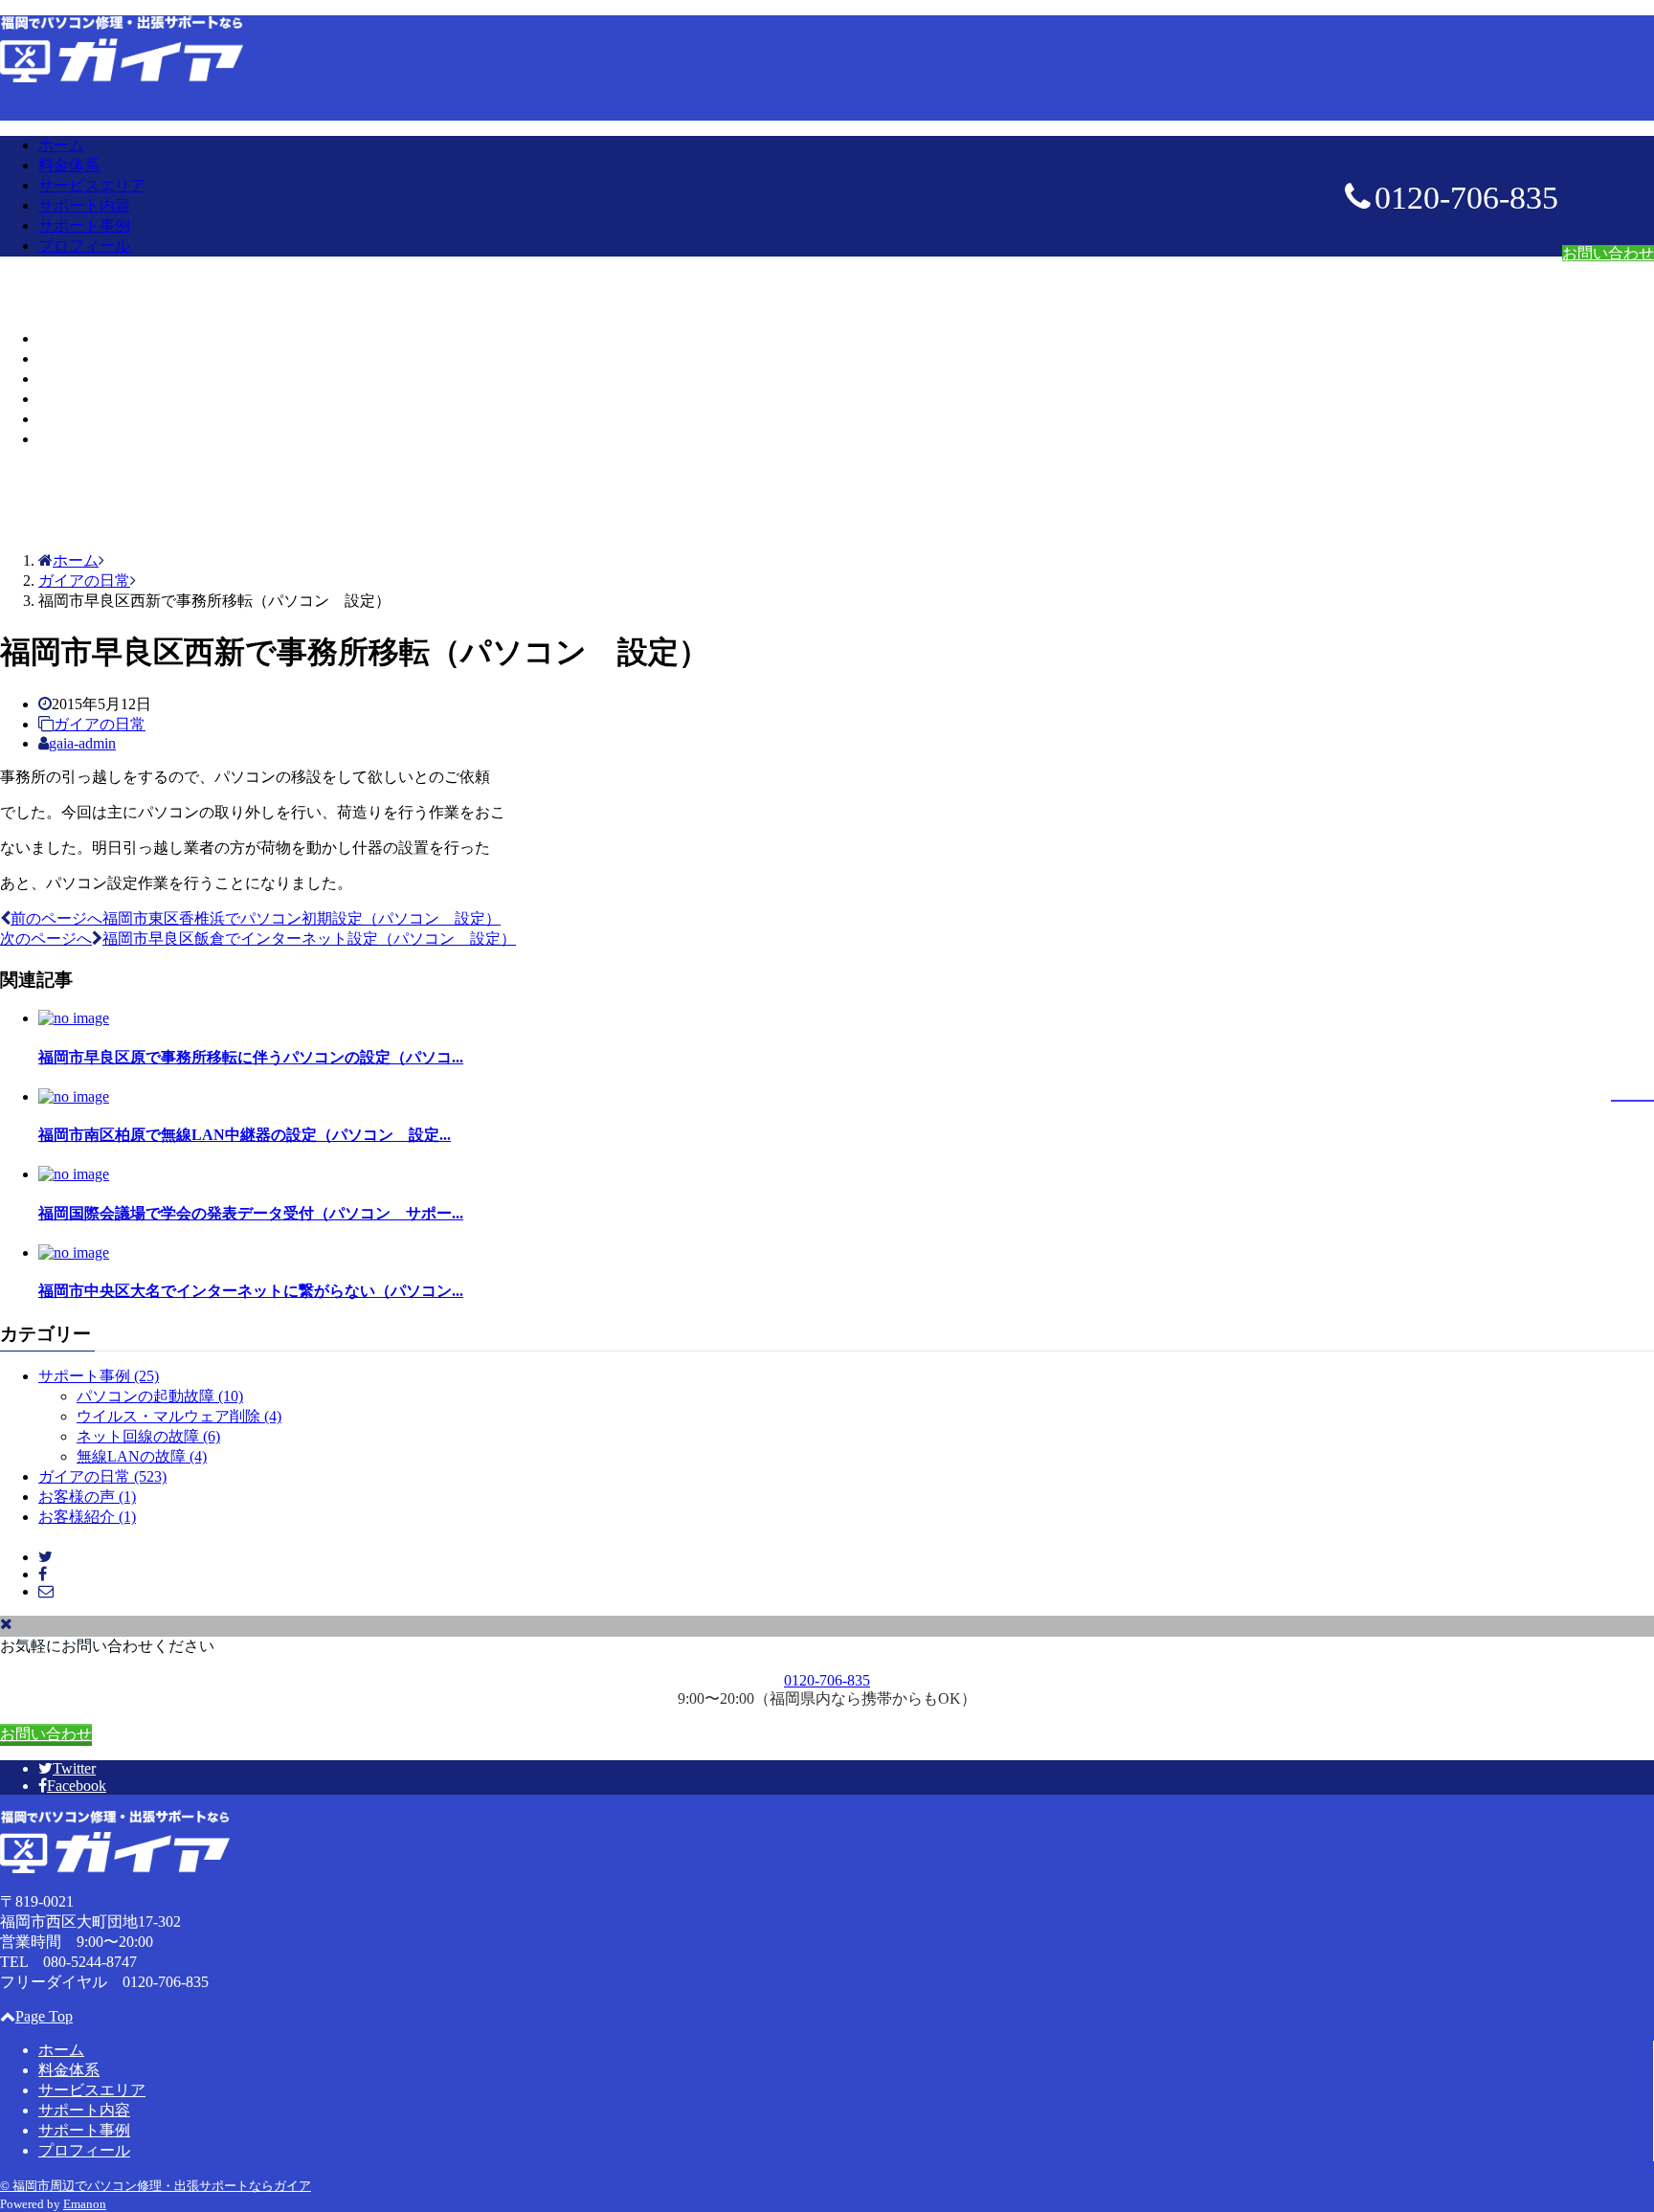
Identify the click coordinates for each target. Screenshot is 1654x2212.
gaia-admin (82, 743)
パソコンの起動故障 (160, 1396)
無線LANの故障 (142, 1456)
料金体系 (69, 165)
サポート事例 (84, 225)
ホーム (61, 145)
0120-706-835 (827, 1680)
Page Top (44, 2016)
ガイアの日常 (100, 724)
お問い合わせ (1608, 253)
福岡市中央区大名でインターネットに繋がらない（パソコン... (251, 1291)
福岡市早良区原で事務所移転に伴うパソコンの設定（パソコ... (251, 1057)
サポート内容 (84, 205)
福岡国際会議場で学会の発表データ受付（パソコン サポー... (251, 1213)
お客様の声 (87, 1497)
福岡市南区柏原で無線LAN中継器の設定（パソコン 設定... (245, 1135)
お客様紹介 (87, 1517)
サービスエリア (92, 185)
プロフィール (84, 246)
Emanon (85, 2204)
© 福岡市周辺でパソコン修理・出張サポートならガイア (156, 2186)
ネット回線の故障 (148, 1436)
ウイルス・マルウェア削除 (179, 1416)
